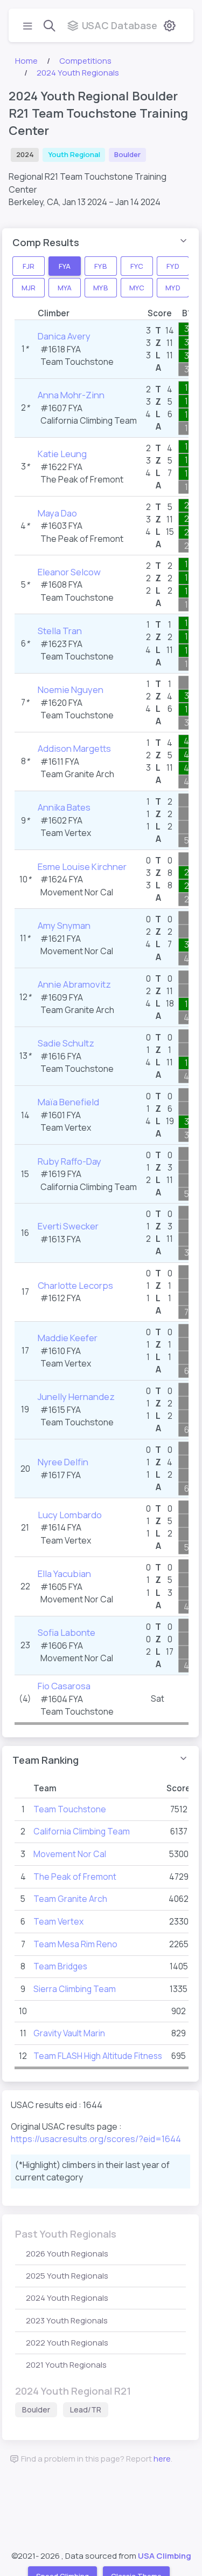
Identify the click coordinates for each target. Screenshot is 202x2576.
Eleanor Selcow (69, 572)
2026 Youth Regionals (67, 2254)
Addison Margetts (74, 748)
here (162, 2459)
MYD (173, 287)
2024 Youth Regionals (78, 73)
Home (26, 61)
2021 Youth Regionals (66, 2365)
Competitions (85, 61)
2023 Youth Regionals (67, 2320)
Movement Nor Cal (77, 892)
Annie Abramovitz (74, 984)
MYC (137, 287)
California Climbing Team (89, 420)
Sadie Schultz (66, 1043)
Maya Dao (57, 513)
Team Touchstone (77, 362)
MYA (65, 287)
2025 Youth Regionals (67, 2276)
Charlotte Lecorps (75, 1285)
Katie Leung (62, 454)
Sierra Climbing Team (75, 1989)
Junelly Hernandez (76, 1396)
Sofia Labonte (67, 1632)
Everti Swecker (68, 1226)
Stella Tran (60, 631)
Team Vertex (66, 833)
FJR (29, 266)
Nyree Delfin (63, 1462)
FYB (100, 266)
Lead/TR (86, 2410)
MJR (29, 287)
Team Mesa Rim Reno (75, 1944)
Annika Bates (64, 807)
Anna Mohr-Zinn (71, 395)
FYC (137, 266)
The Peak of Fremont (82, 479)
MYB (100, 287)
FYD (173, 266)
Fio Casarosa (64, 1686)
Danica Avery (64, 336)
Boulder (36, 2410)
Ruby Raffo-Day (69, 1161)
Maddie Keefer (68, 1338)
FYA (65, 266)
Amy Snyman (64, 925)
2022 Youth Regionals (67, 2343)
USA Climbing (165, 2556)
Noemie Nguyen (71, 689)
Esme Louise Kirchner (82, 866)
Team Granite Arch (77, 774)
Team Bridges (60, 1966)
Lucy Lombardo (70, 1515)
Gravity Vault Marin (69, 2033)
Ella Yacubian (64, 1574)
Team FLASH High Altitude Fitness (98, 2056)
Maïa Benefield (68, 1102)
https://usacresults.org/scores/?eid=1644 (96, 2139)
